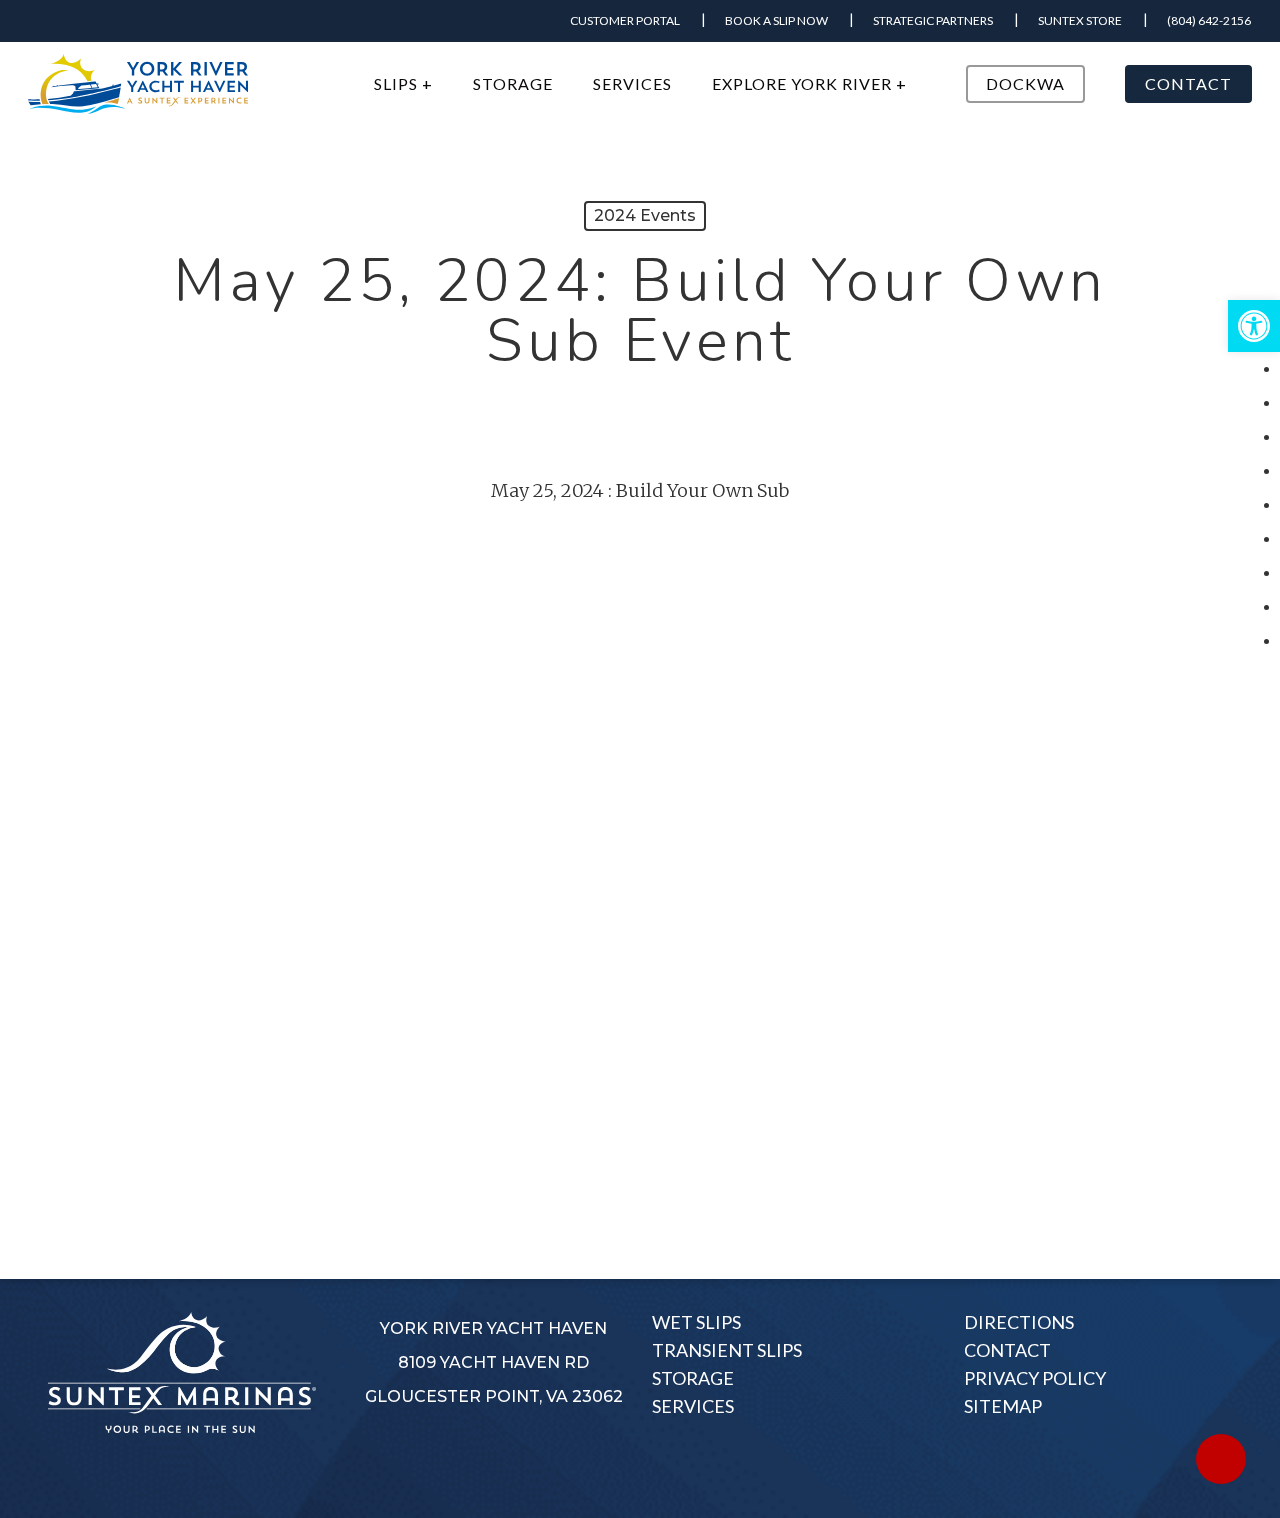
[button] (1254, 326)
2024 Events (645, 215)
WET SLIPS (696, 1322)
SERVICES (693, 1406)
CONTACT (1007, 1350)
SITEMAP (1003, 1406)
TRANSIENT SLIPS (727, 1350)
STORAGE (693, 1378)
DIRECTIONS (1019, 1322)
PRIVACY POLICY (1035, 1378)
